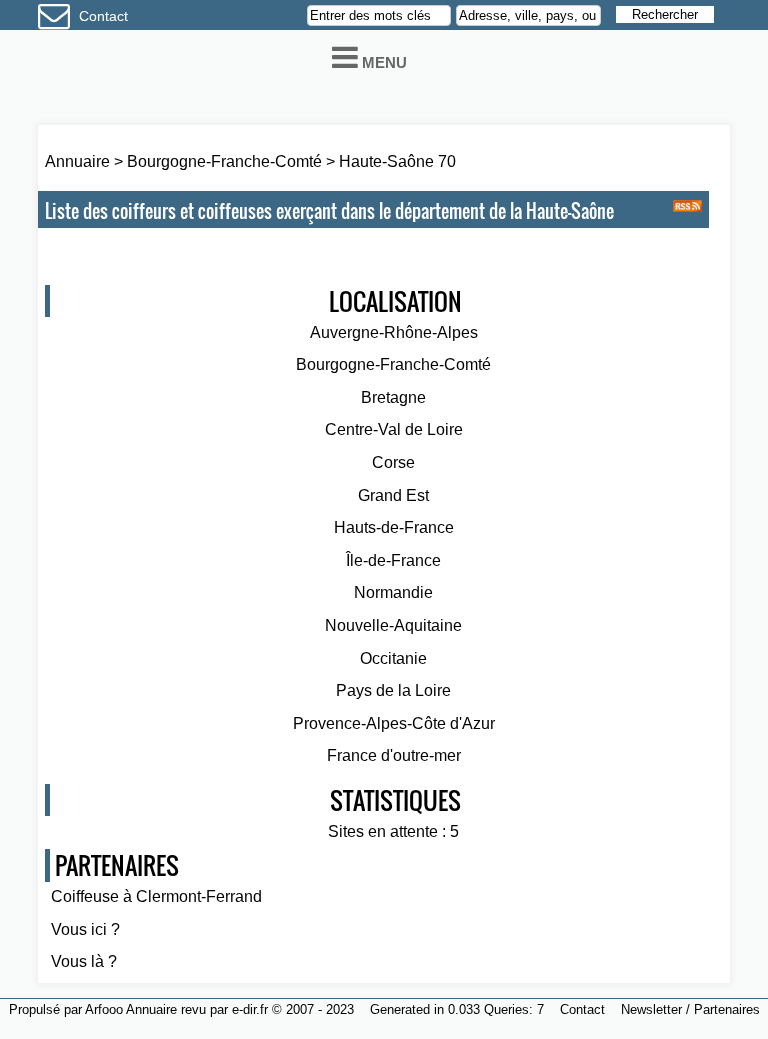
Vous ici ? (85, 929)
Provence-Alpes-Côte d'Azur (394, 723)
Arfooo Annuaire (131, 1009)
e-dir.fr (250, 1009)
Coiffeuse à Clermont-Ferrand (156, 896)
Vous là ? (84, 961)
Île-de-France (393, 560)
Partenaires (727, 1009)
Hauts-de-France (394, 527)
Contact (103, 16)
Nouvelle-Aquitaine (393, 625)
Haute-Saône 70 (397, 161)
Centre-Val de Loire (394, 429)
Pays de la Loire (393, 690)
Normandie (393, 592)
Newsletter (651, 1009)
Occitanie (393, 658)
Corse (393, 462)
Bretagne (393, 397)
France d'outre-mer (394, 755)
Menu (382, 62)
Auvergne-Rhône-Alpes (394, 332)
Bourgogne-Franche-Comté (226, 161)
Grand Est (393, 495)
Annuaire (77, 161)
